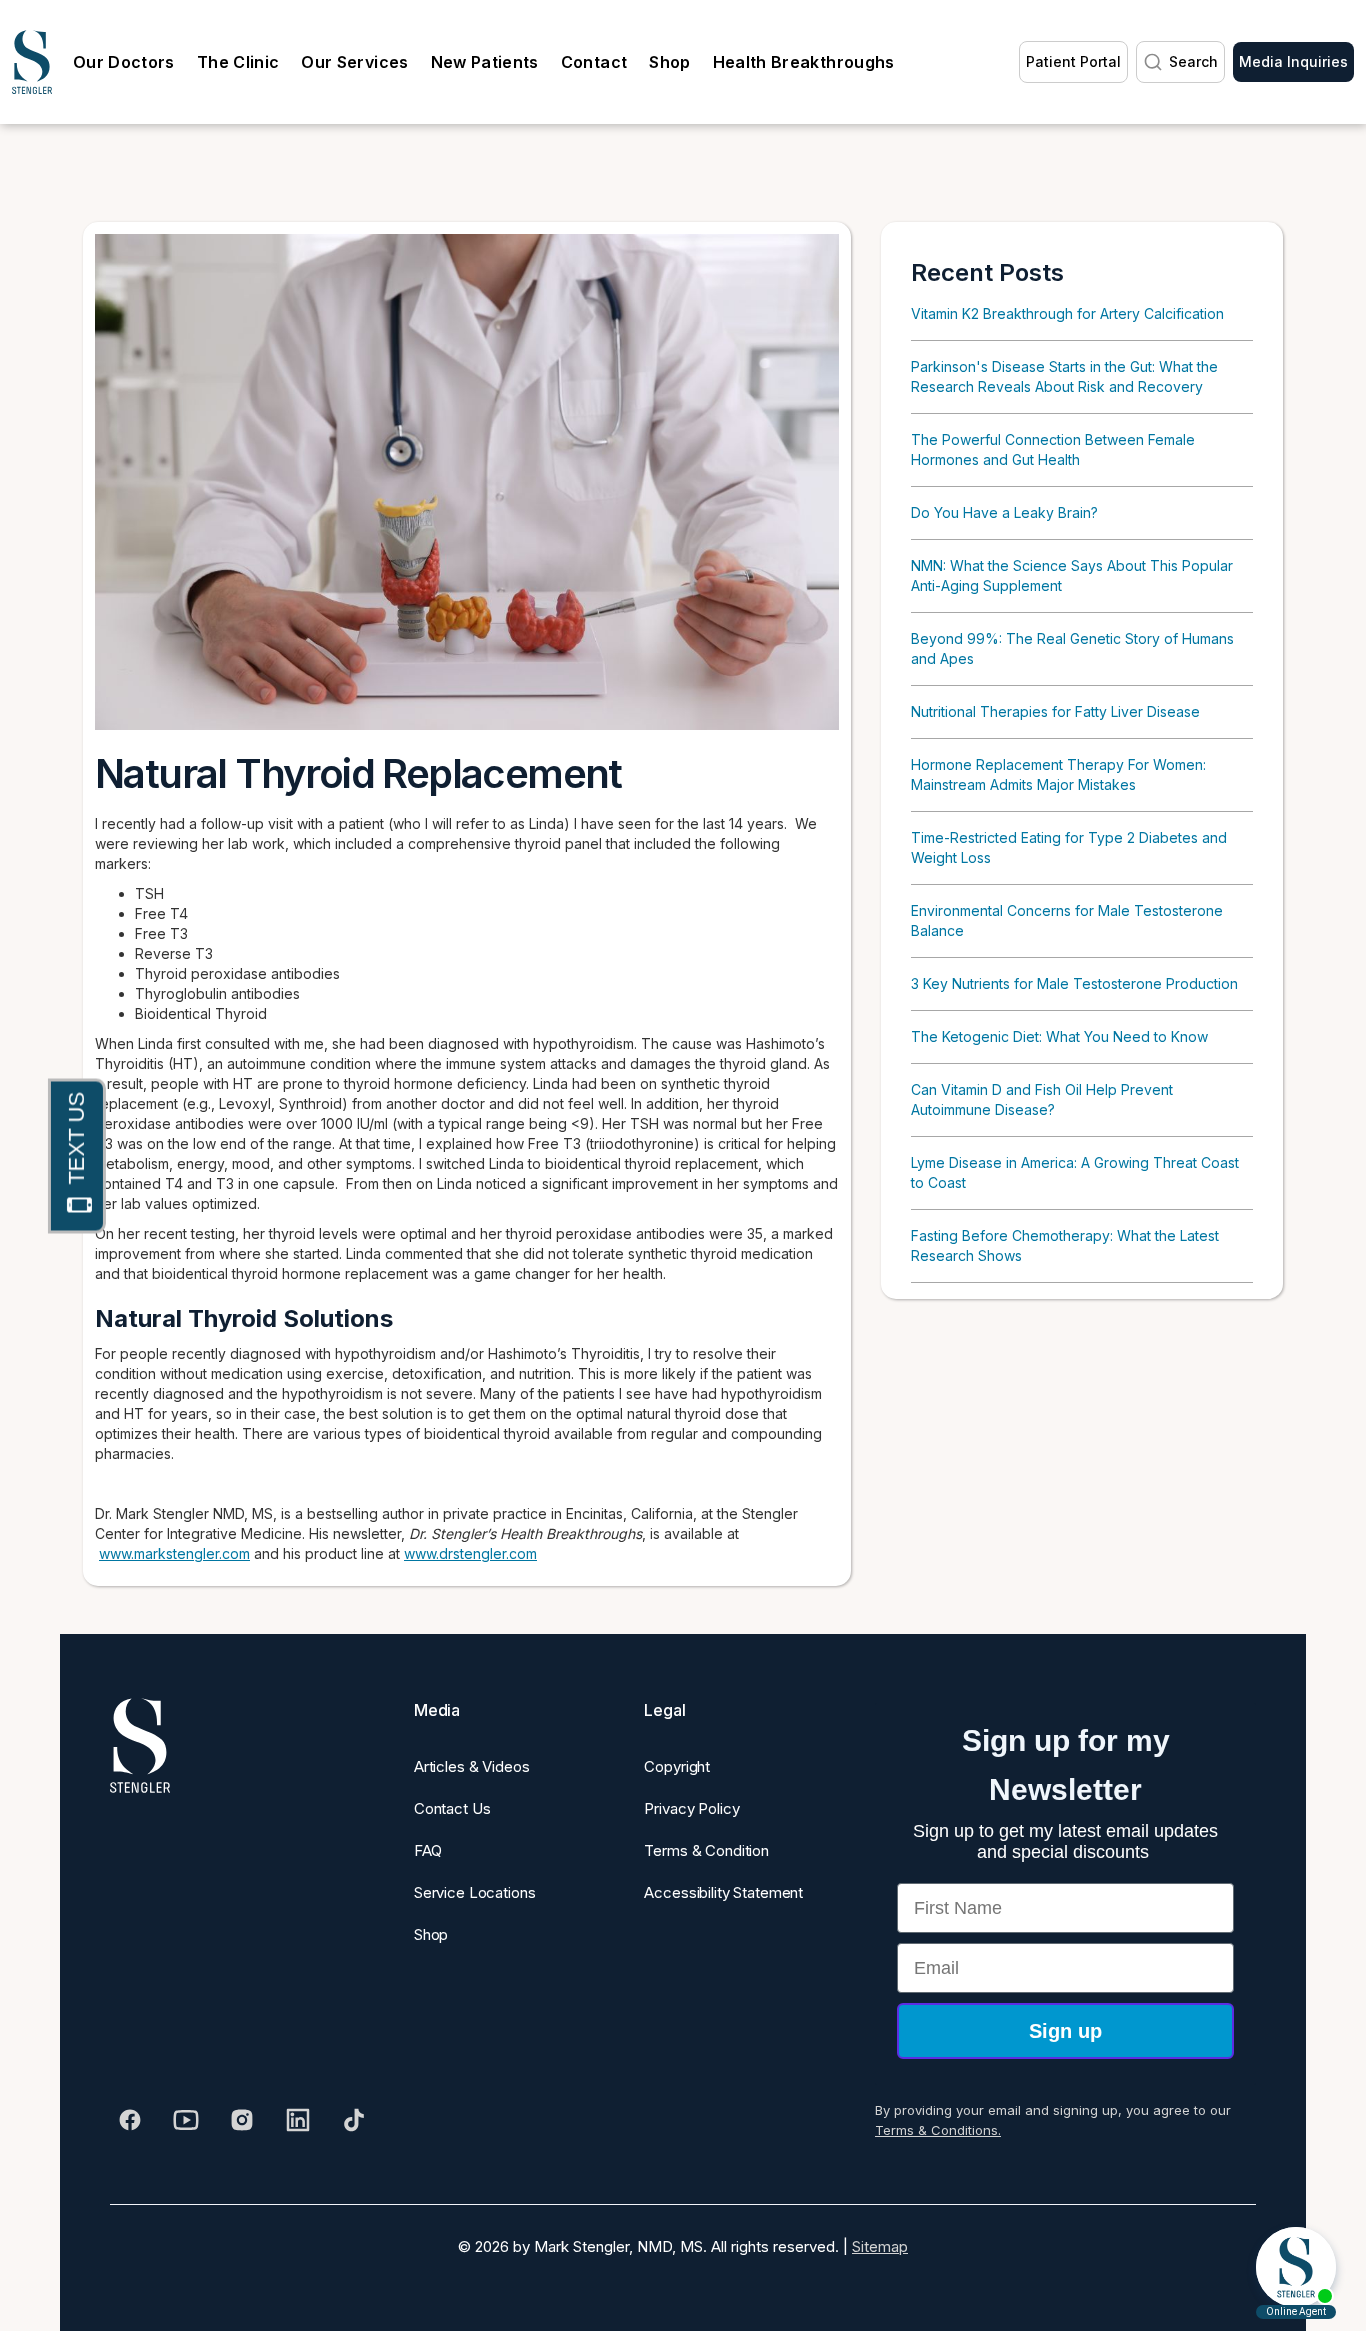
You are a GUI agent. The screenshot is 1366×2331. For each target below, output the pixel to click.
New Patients (485, 62)
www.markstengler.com (174, 1553)
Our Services (354, 62)
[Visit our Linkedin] (298, 2120)
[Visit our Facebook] (130, 2120)
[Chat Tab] (78, 1155)
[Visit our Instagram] (242, 2120)
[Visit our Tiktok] (354, 2120)
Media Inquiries (1293, 61)
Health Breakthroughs (804, 62)
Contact (594, 62)
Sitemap (880, 2246)
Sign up (1065, 2031)
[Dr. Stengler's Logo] (140, 1746)
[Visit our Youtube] (186, 2120)
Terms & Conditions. (938, 2130)
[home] (32, 62)
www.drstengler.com (470, 1553)
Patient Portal (1073, 61)
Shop (669, 62)
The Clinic (238, 62)
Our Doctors (124, 62)
